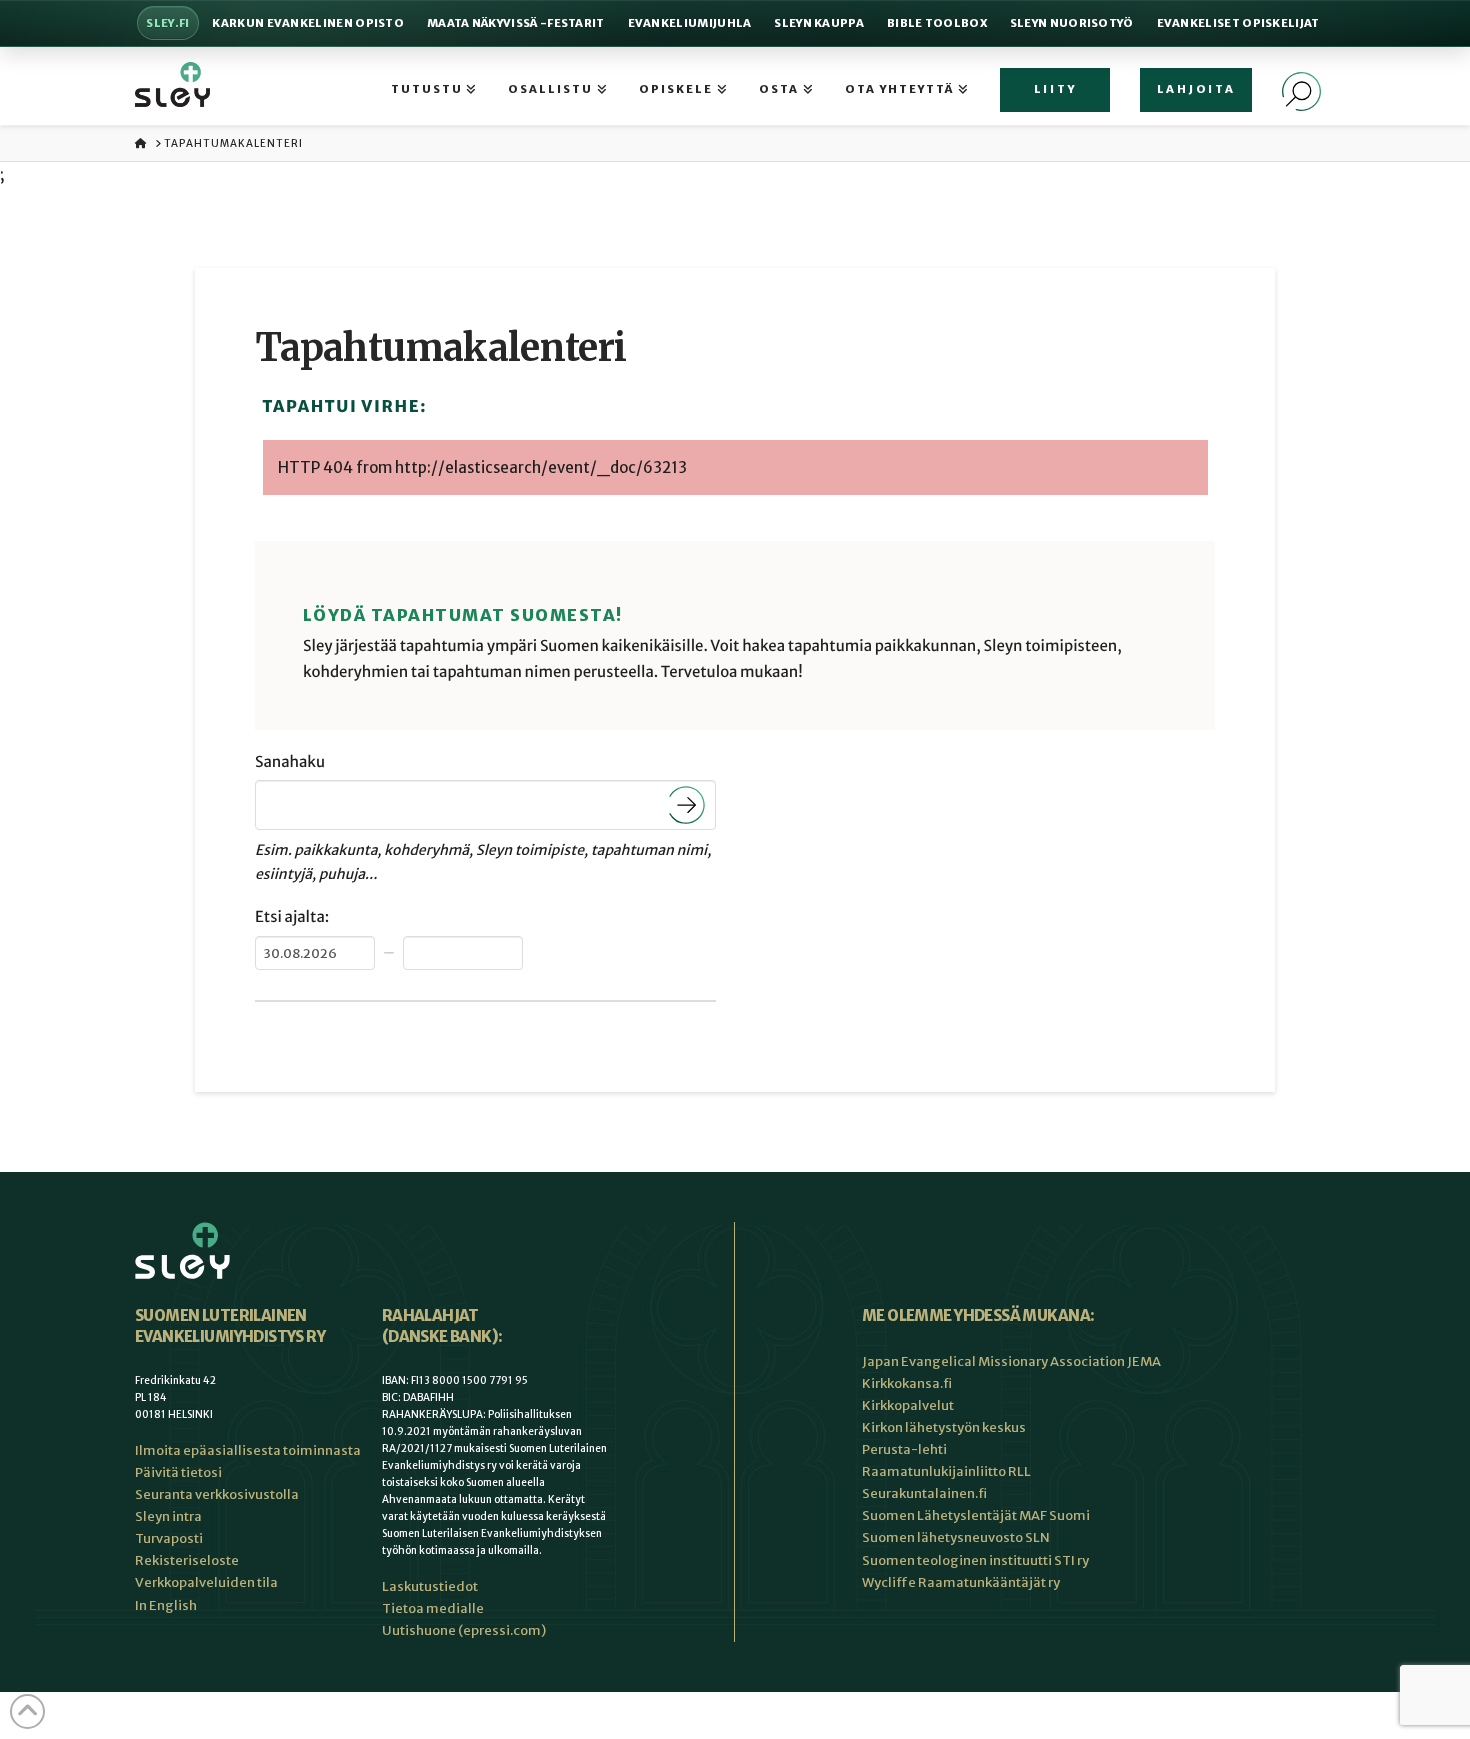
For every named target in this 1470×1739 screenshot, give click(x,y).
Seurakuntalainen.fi (924, 1493)
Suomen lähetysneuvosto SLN (956, 1537)
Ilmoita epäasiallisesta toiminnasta (248, 1450)
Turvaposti (169, 1538)
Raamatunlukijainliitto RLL (946, 1471)
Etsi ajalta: (292, 917)
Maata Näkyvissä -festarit (516, 23)
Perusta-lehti (904, 1449)
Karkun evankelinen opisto (308, 23)
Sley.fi (167, 23)
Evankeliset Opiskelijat (1238, 23)
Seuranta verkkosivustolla (217, 1494)
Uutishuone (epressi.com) (464, 1630)
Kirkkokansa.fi (907, 1383)
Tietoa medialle (433, 1608)
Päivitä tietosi (178, 1472)
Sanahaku (290, 762)
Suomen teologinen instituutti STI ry (975, 1560)
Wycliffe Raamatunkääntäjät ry (961, 1582)
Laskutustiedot (430, 1586)
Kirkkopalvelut (908, 1405)
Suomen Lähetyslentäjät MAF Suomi (976, 1515)
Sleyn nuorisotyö (1072, 23)
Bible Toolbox (937, 23)
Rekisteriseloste (187, 1560)
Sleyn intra (168, 1516)
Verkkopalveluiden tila (206, 1582)
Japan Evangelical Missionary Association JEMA (1011, 1361)
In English (166, 1605)
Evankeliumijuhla (690, 23)
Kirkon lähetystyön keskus (944, 1427)
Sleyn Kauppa (819, 23)
